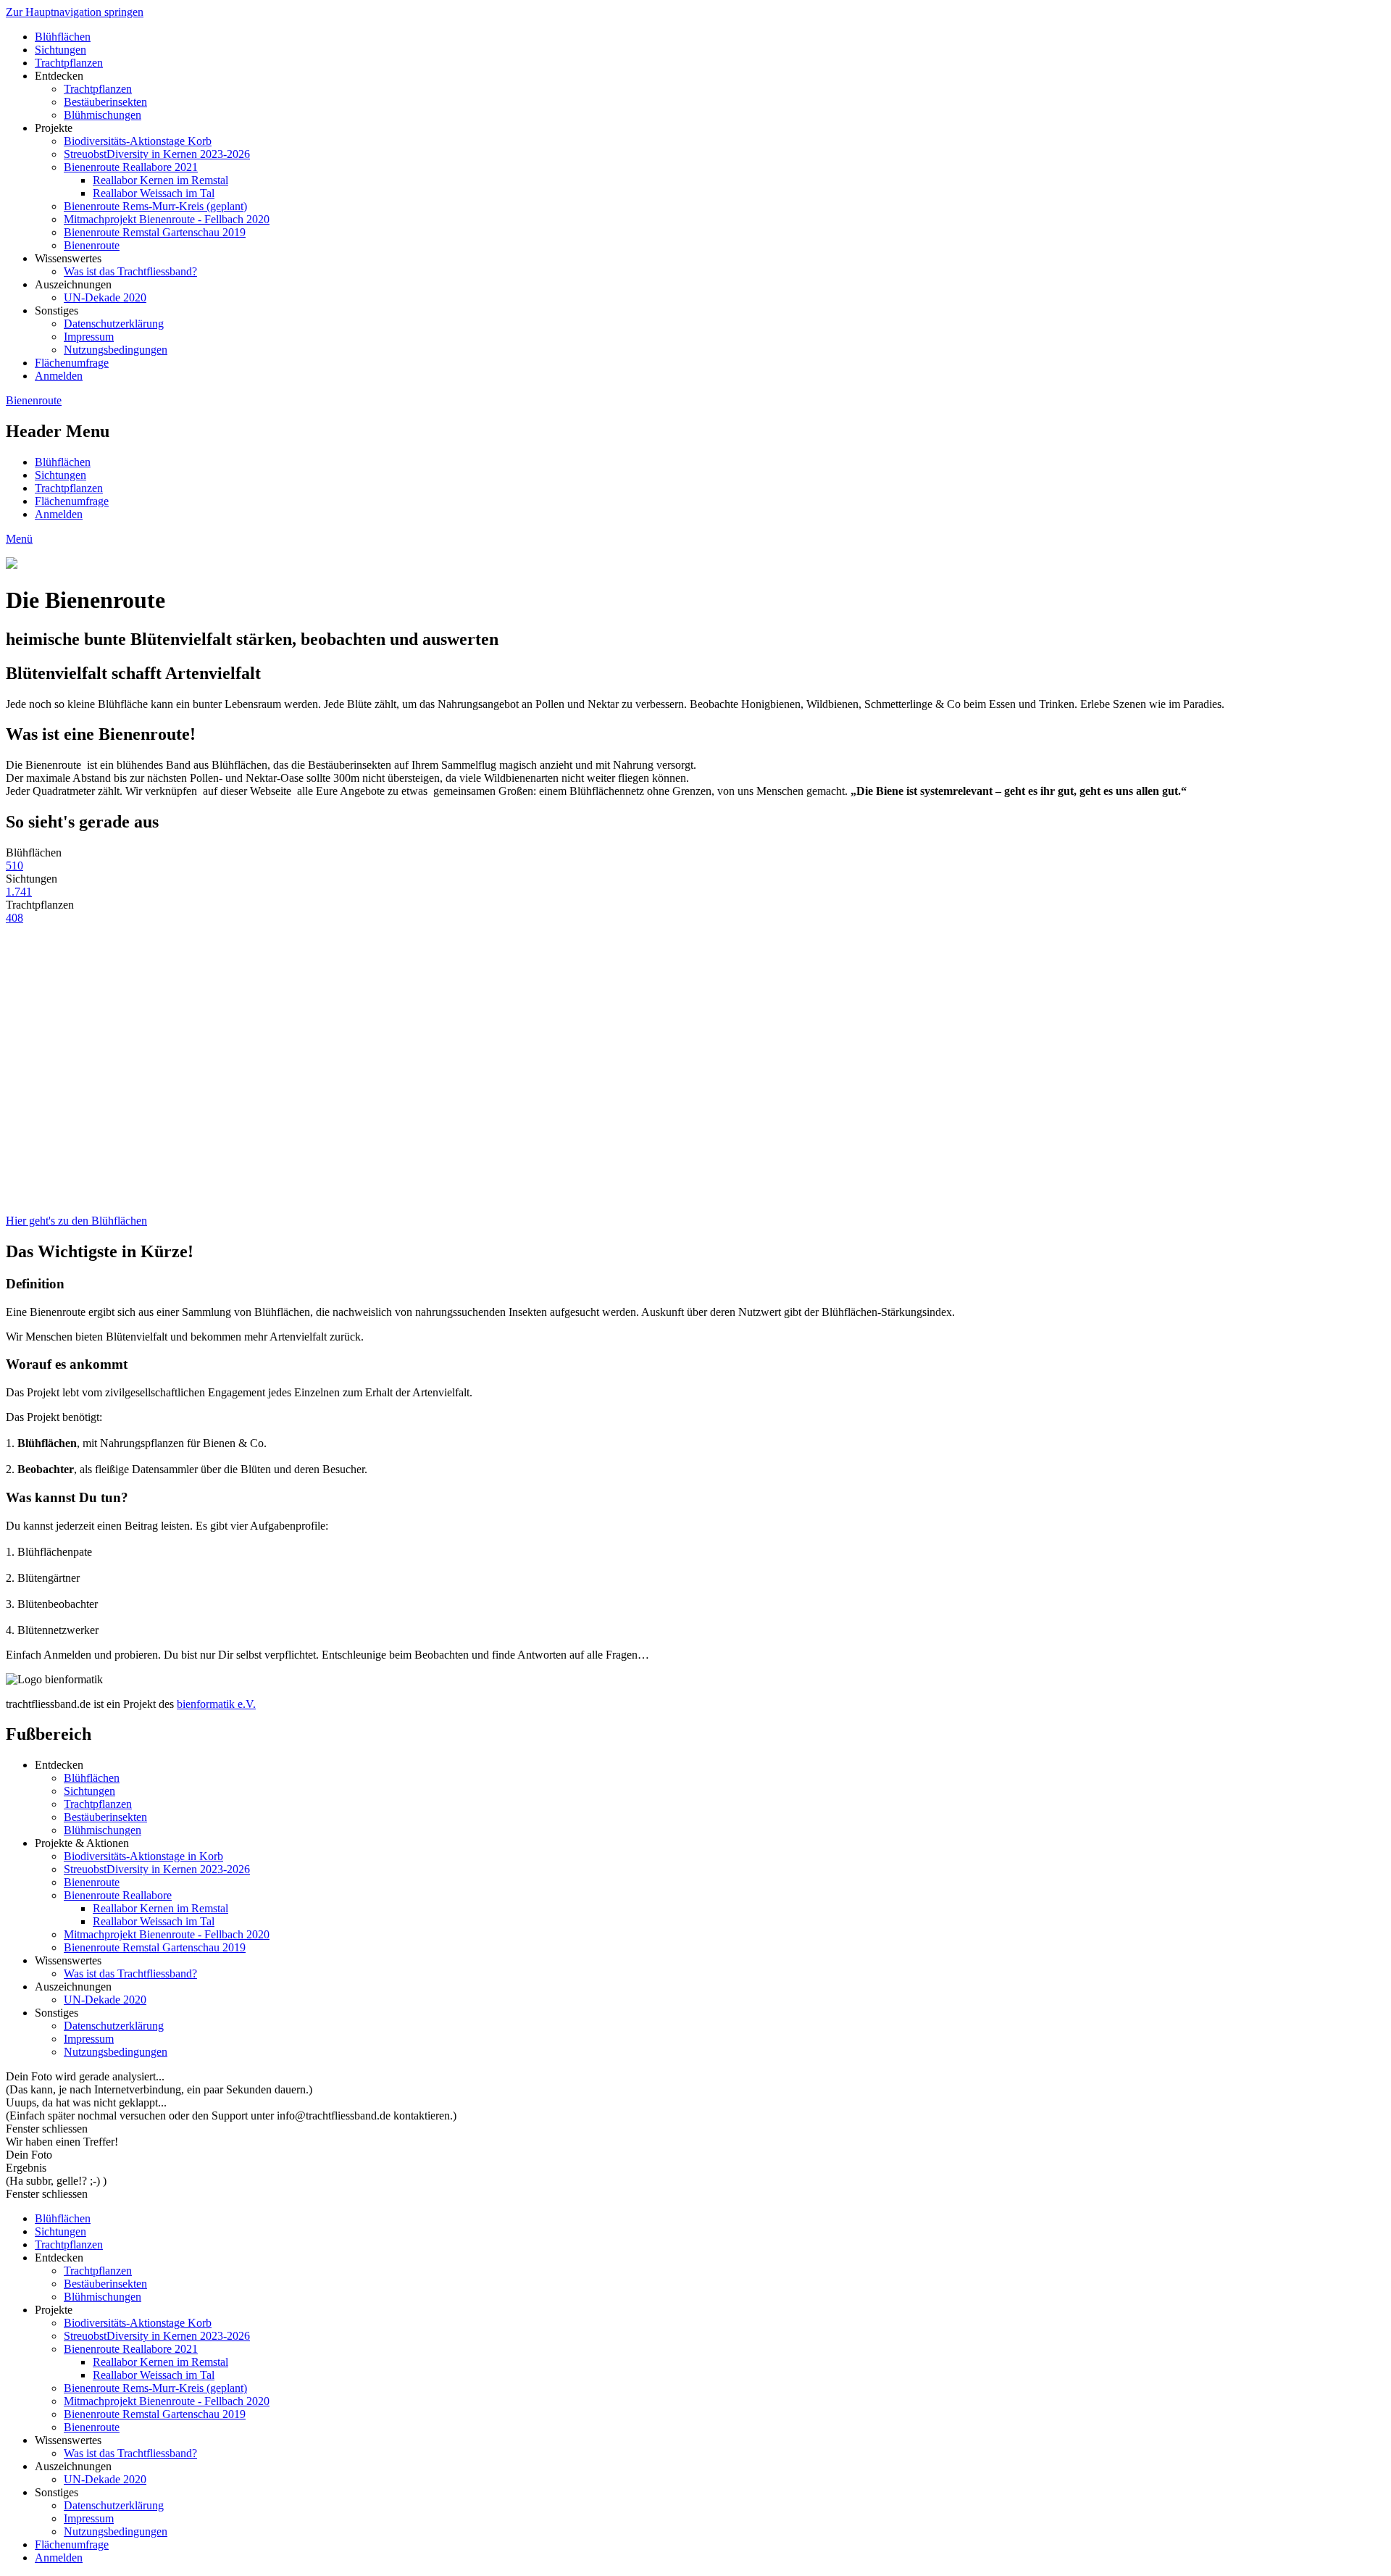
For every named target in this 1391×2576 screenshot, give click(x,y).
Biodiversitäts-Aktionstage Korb (138, 141)
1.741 (19, 892)
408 (14, 918)
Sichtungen (60, 50)
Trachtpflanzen (69, 63)
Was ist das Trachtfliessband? (130, 271)
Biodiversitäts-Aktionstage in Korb (143, 1856)
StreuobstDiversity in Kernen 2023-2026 (157, 154)
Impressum (89, 337)
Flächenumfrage (72, 363)
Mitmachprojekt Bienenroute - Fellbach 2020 (167, 219)
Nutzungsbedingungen (116, 350)
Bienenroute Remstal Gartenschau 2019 (155, 232)
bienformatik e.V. (216, 1704)
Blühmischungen (103, 115)
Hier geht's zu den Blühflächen (76, 1221)
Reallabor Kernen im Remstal (160, 180)
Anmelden (59, 376)
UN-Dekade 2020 (105, 297)
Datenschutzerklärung (114, 324)
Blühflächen (63, 37)
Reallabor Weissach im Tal (154, 193)
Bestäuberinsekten (105, 102)
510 (14, 866)
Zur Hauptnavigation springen (75, 12)
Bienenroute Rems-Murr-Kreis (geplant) (155, 206)
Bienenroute (92, 245)
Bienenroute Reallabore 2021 (131, 167)
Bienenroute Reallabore (118, 1895)
